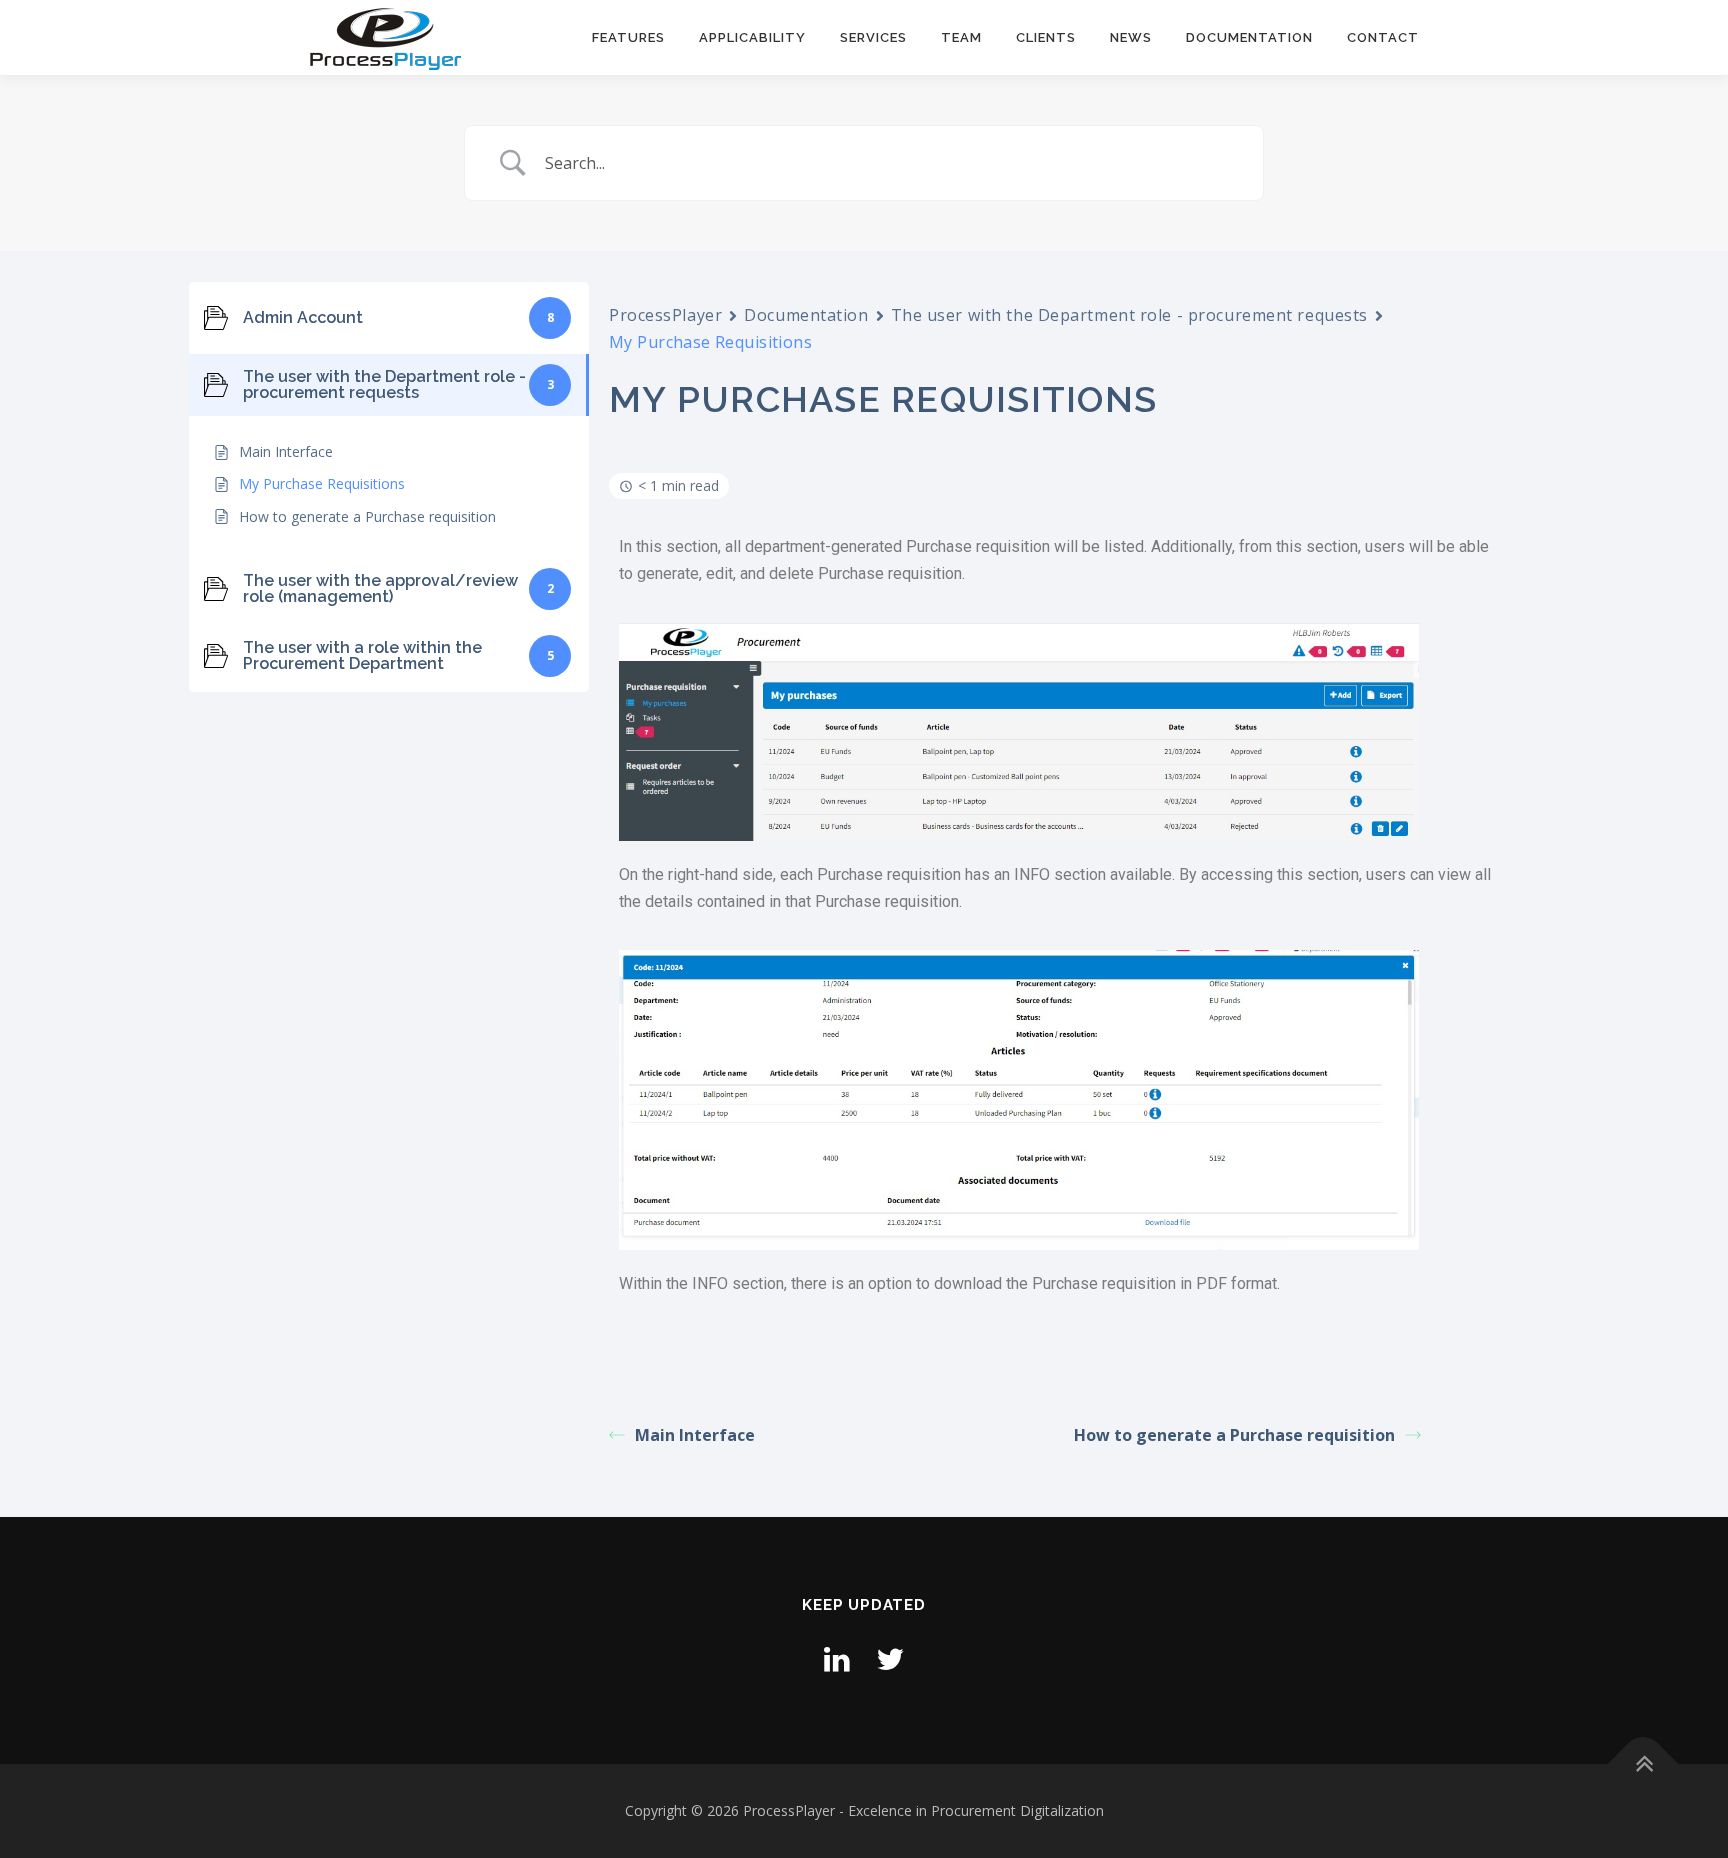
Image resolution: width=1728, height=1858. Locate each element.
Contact (1383, 37)
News (1131, 37)
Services (873, 37)
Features (628, 37)
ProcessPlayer (665, 315)
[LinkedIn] (837, 1658)
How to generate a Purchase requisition (1234, 1435)
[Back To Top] (1643, 1764)
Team (961, 37)
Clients (1046, 37)
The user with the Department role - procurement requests (1129, 315)
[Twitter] (890, 1658)
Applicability (752, 37)
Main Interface (695, 1435)
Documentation (1249, 37)
